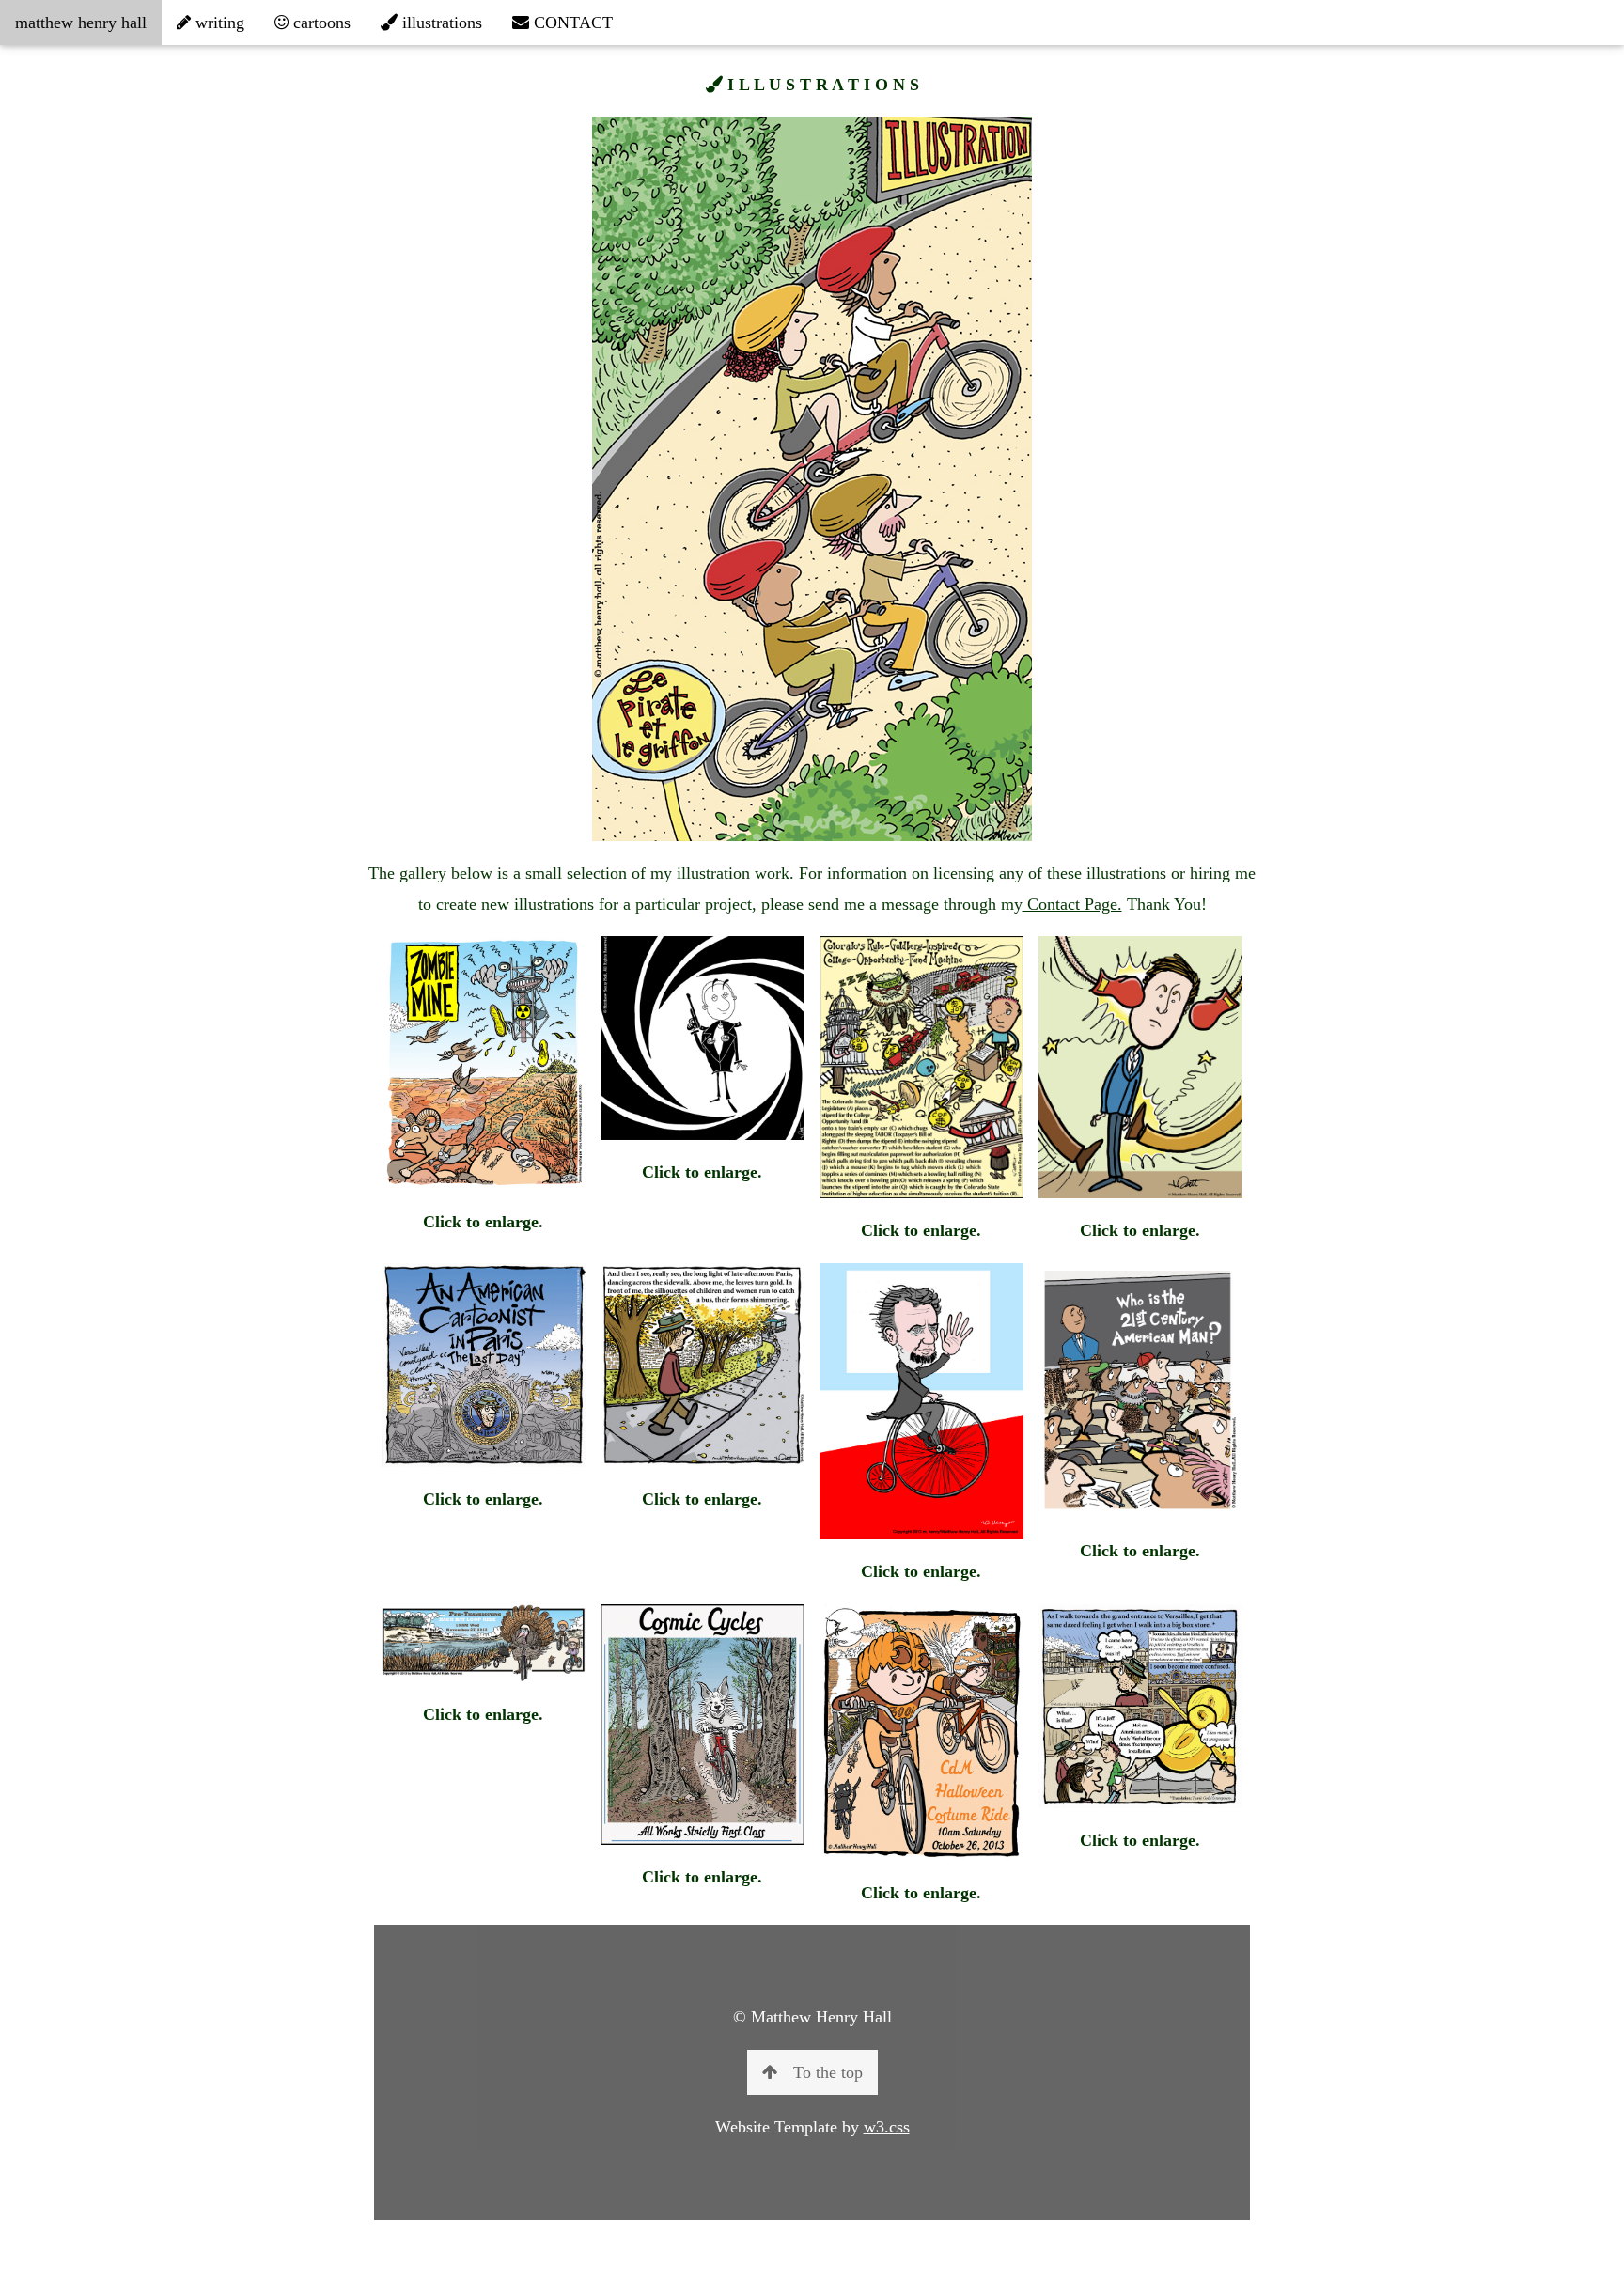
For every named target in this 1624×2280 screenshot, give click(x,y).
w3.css (887, 2127)
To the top (828, 2072)
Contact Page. (1072, 904)
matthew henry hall (81, 23)
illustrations (440, 23)
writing (218, 23)
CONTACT (571, 23)
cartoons (320, 23)
